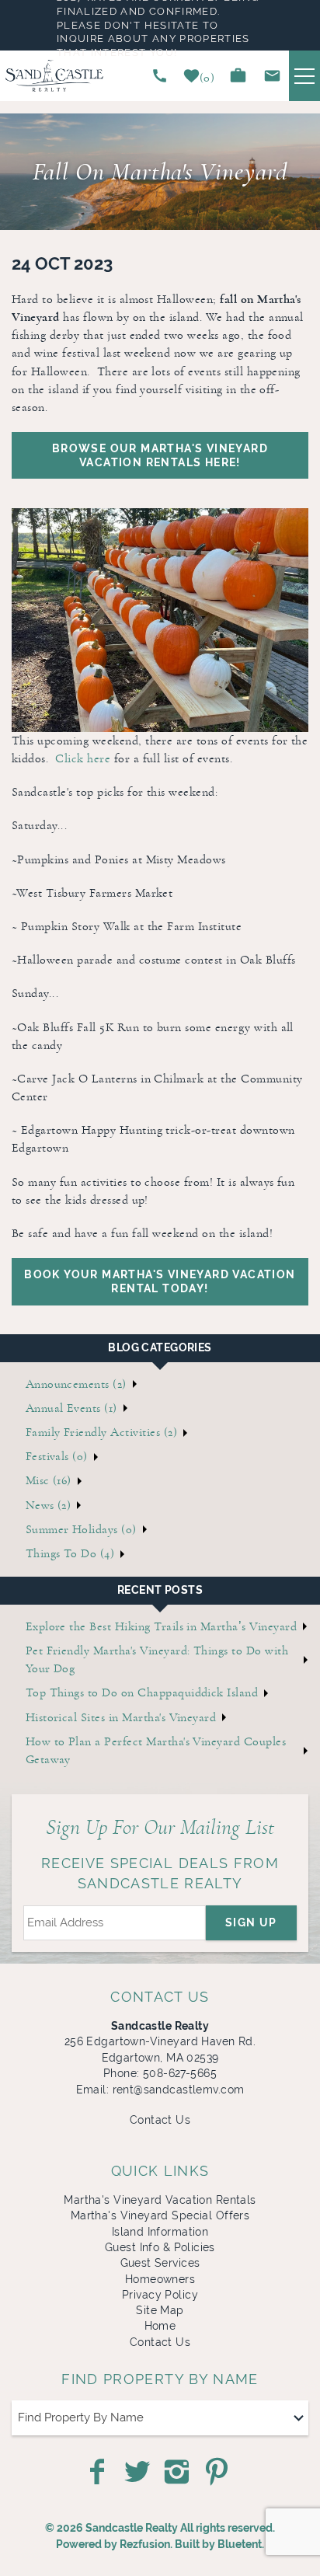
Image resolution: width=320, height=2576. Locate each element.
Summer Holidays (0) (81, 1529)
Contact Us (160, 2120)
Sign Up (251, 1922)
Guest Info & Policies (160, 2247)
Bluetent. (241, 2544)
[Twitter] (139, 2472)
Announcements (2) (76, 1384)
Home (160, 2326)
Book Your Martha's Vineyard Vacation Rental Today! (160, 1281)
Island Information (160, 2232)
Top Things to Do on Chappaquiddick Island (142, 1692)
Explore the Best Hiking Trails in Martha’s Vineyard (161, 1626)
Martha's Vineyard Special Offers (160, 2215)
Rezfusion (145, 2544)
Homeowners (160, 2279)
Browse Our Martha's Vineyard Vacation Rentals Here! (160, 455)
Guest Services (160, 2263)
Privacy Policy (160, 2295)
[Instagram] (178, 2472)
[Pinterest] (218, 2472)
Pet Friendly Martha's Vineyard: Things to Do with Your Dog (157, 1659)
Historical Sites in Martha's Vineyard (121, 1717)
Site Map (160, 2310)
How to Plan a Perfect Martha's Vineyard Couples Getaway (156, 1750)
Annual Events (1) (71, 1408)
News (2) (49, 1505)
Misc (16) (49, 1480)
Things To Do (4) (70, 1553)
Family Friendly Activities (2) (101, 1432)
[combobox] (160, 2418)
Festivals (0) (57, 1456)
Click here (83, 758)
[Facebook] (99, 2472)
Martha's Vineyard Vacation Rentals (160, 2200)
